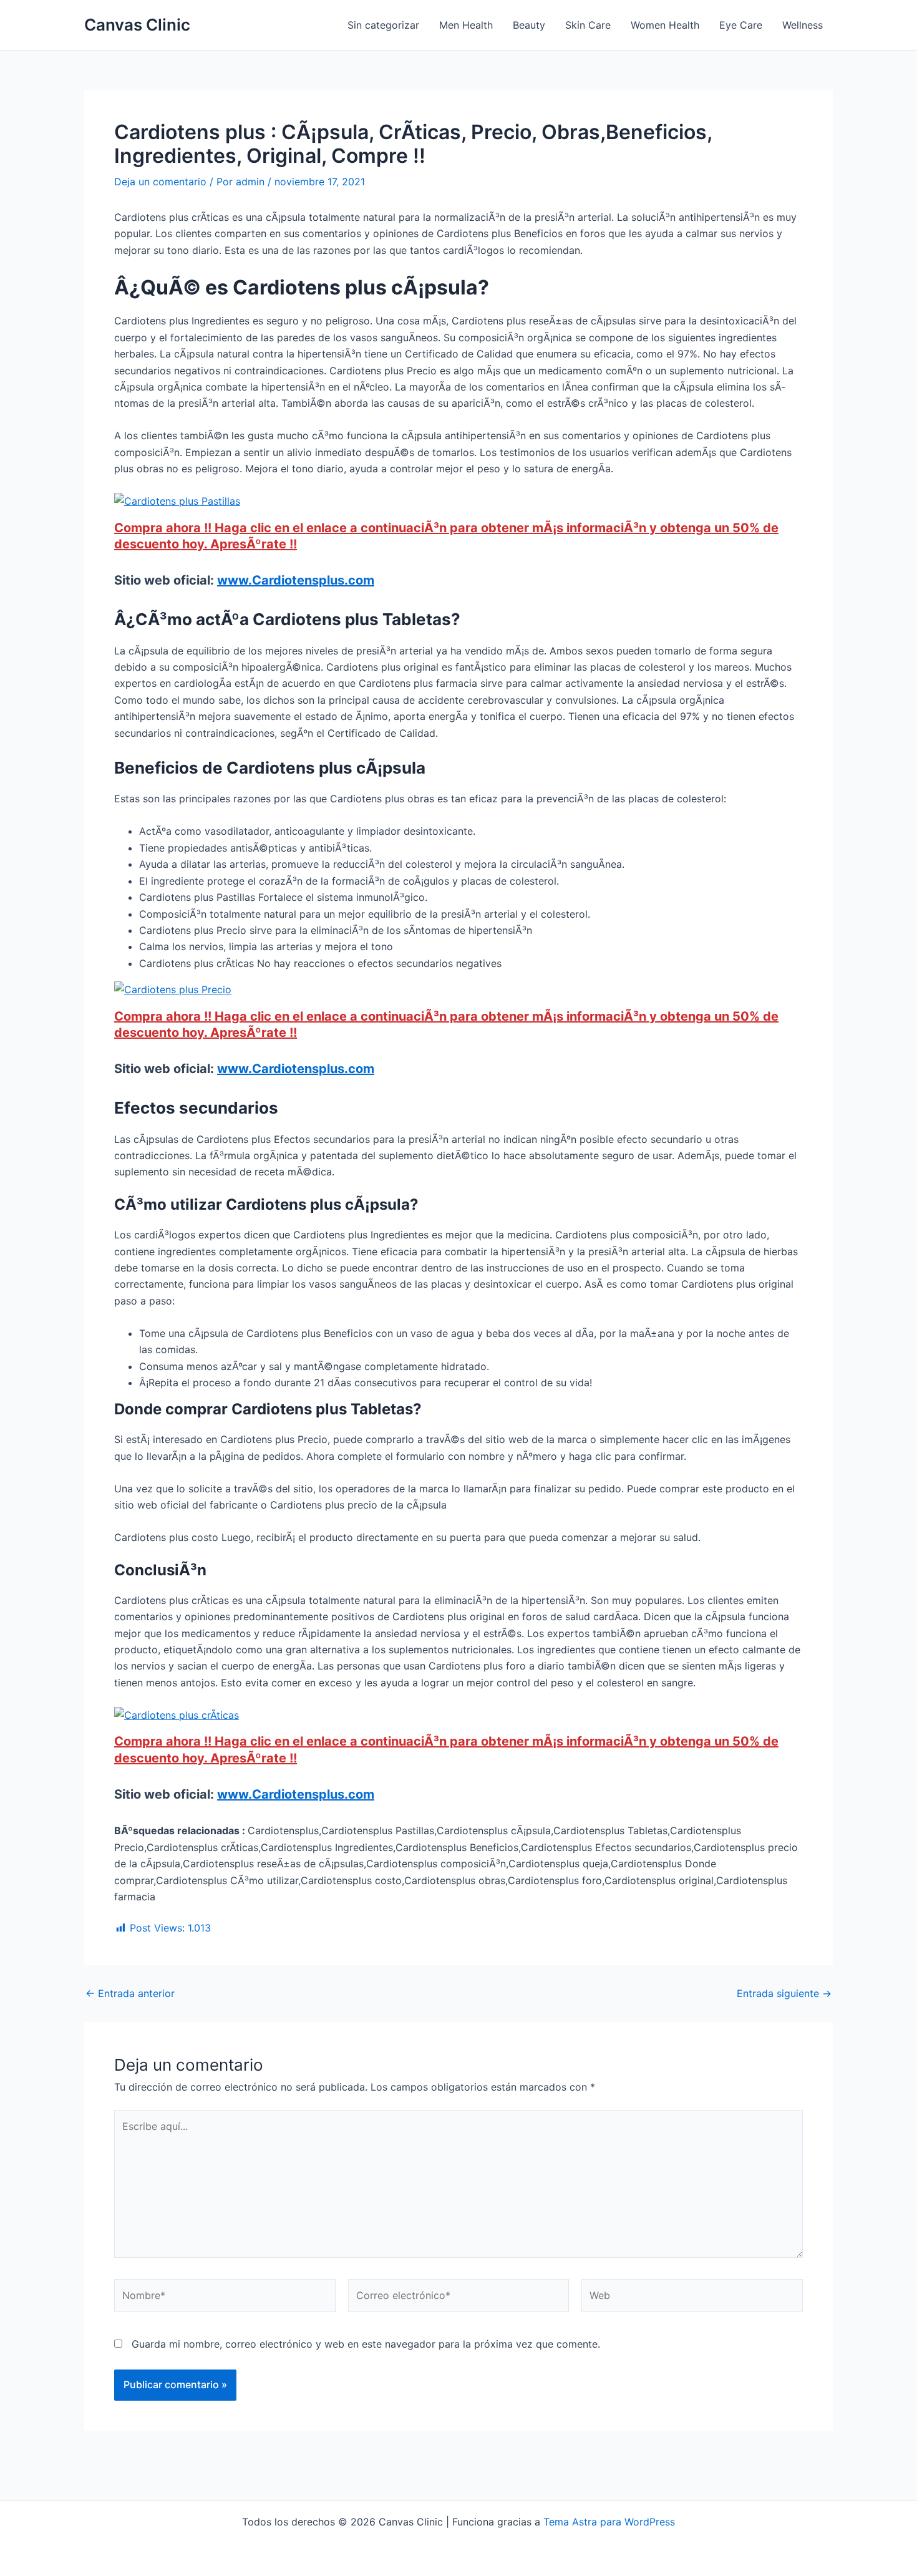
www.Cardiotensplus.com (296, 580)
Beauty (529, 25)
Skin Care (588, 25)
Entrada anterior (130, 1993)
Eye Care (741, 25)
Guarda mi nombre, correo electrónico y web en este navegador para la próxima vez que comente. (366, 2344)
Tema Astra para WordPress (609, 2522)
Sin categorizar (383, 25)
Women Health (665, 25)
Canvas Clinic (137, 25)
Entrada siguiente (784, 1993)
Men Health (466, 25)
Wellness (803, 25)
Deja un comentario (160, 182)
